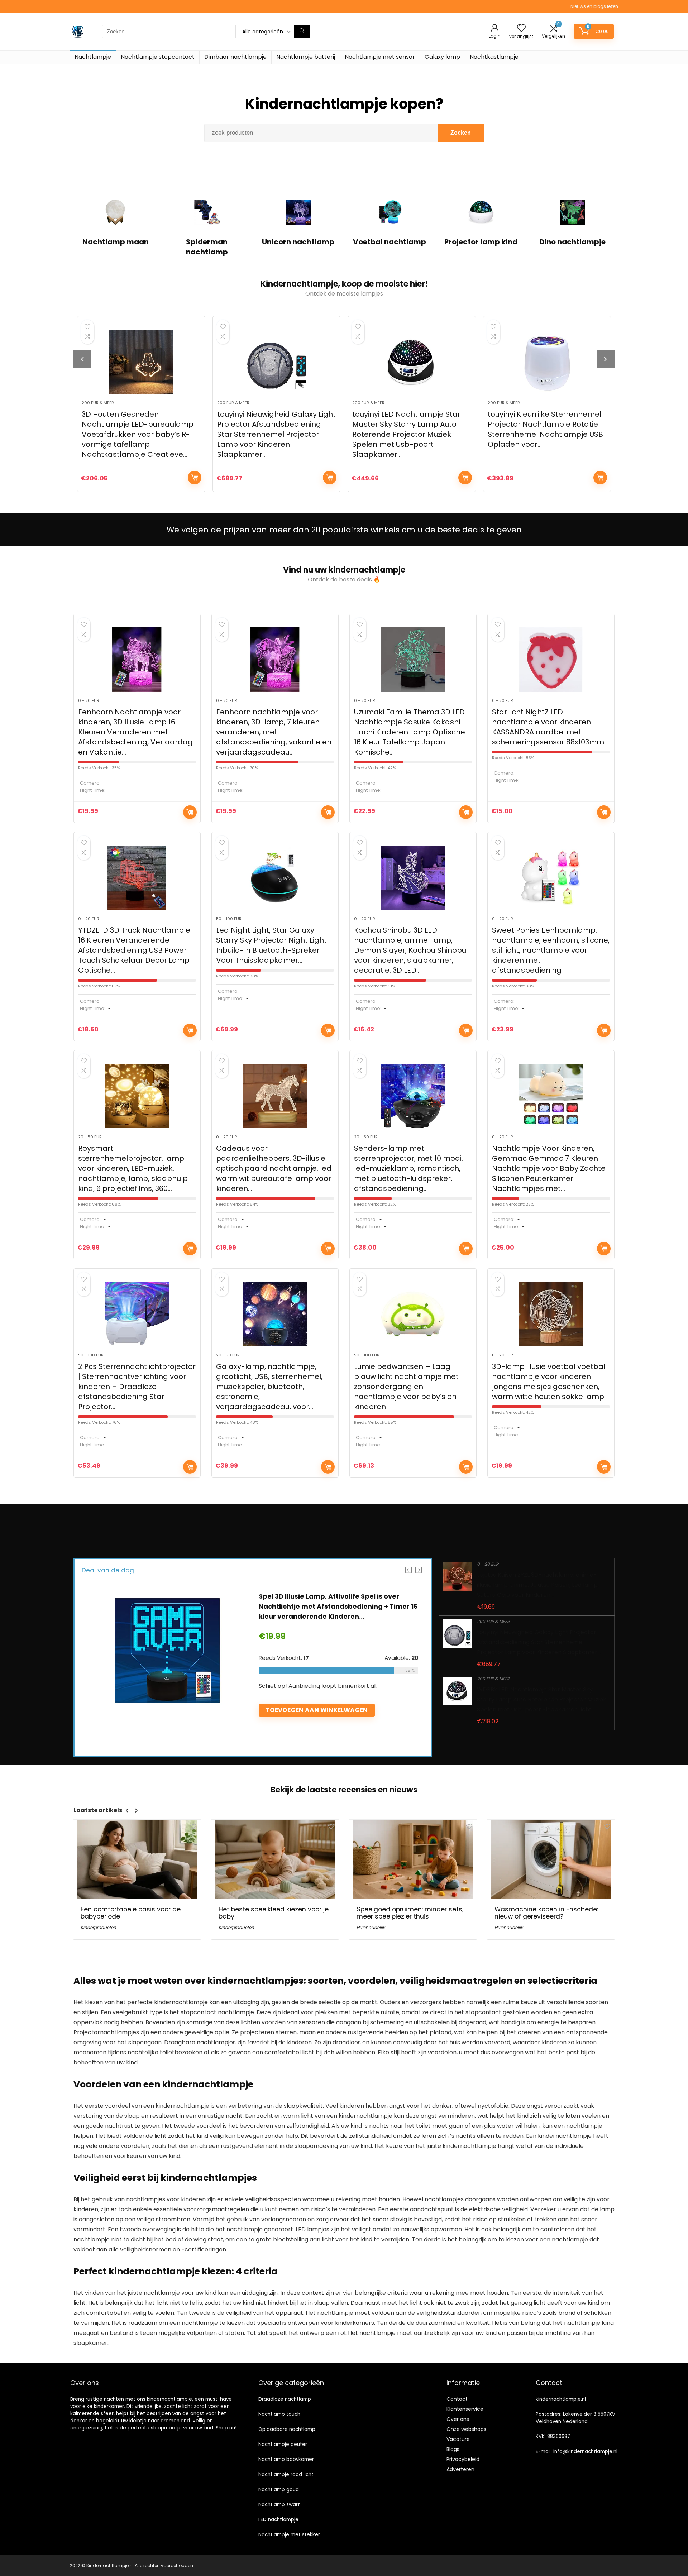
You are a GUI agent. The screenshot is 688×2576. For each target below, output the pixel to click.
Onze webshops (466, 2429)
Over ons (458, 2419)
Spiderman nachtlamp (207, 247)
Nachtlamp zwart (279, 2505)
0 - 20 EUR (89, 700)
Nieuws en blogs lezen (594, 6)
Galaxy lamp (442, 57)
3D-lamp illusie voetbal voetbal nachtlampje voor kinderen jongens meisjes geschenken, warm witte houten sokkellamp (549, 1382)
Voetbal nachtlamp (390, 242)
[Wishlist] (521, 28)
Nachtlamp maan (116, 242)
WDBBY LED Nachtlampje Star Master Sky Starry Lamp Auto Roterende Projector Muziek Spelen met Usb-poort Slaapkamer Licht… (542, 1699)
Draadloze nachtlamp (285, 2399)
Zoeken (461, 133)
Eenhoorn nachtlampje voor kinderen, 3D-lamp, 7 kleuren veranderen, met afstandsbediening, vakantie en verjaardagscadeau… (274, 732)
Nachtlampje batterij (306, 57)
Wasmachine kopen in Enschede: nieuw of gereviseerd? (546, 1913)
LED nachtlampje (278, 2520)
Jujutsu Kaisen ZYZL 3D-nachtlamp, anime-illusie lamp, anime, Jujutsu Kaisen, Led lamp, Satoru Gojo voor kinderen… (538, 1585)
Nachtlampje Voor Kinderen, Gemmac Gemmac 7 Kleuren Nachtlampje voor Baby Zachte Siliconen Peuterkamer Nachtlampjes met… (549, 1168)
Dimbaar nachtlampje (235, 57)
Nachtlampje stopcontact (158, 57)
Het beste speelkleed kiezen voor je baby (274, 1913)
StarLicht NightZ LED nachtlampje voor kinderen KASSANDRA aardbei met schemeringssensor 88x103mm (548, 727)
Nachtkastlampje (494, 57)
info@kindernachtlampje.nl (585, 2451)
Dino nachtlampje (572, 242)
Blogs (453, 2449)
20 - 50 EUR (90, 1137)
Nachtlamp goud (279, 2489)
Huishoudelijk (371, 1927)
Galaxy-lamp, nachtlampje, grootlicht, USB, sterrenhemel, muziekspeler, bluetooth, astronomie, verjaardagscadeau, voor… (269, 1387)
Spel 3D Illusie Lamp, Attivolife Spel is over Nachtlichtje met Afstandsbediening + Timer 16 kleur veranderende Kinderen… (338, 1606)
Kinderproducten (98, 1927)
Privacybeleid (463, 2459)
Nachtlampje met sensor (380, 57)
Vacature (458, 2439)
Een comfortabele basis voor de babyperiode (131, 1913)
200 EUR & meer (98, 403)
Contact (457, 2399)
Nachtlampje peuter (283, 2444)
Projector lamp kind (481, 242)
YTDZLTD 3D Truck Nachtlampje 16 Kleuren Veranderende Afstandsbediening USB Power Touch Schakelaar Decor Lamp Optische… (134, 950)
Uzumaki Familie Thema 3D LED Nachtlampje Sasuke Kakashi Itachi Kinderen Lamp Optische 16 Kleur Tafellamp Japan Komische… (410, 732)
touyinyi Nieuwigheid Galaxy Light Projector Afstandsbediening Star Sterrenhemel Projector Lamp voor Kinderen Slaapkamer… (141, 434)
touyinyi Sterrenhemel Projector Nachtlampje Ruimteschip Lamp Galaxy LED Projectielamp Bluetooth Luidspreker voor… (546, 429)
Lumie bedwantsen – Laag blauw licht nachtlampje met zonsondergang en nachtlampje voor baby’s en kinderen (406, 1387)
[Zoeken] (302, 32)
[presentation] (82, 359)
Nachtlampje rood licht (286, 2474)
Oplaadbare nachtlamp (287, 2429)
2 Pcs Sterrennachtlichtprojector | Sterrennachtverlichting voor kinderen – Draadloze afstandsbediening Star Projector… (137, 1387)
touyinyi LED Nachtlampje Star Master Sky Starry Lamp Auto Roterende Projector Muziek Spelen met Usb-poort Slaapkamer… (271, 434)
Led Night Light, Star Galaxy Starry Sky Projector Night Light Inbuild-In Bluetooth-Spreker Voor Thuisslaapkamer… (271, 945)
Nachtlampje (93, 57)
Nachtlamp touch (279, 2414)
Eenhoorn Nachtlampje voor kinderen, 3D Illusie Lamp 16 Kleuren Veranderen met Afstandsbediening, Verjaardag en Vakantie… (135, 732)
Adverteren (460, 2469)
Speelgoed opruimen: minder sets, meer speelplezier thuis (410, 1913)
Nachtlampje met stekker (289, 2535)
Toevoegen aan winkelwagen (195, 478)
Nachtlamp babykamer (286, 2459)
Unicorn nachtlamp (298, 242)
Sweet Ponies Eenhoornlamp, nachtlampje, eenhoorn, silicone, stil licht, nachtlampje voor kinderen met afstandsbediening (551, 950)
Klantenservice (465, 2409)
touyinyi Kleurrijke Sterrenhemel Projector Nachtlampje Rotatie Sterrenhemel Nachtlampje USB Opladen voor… (410, 429)
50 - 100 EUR (229, 919)
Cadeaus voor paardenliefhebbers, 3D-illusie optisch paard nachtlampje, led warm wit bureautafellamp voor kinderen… (274, 1168)
